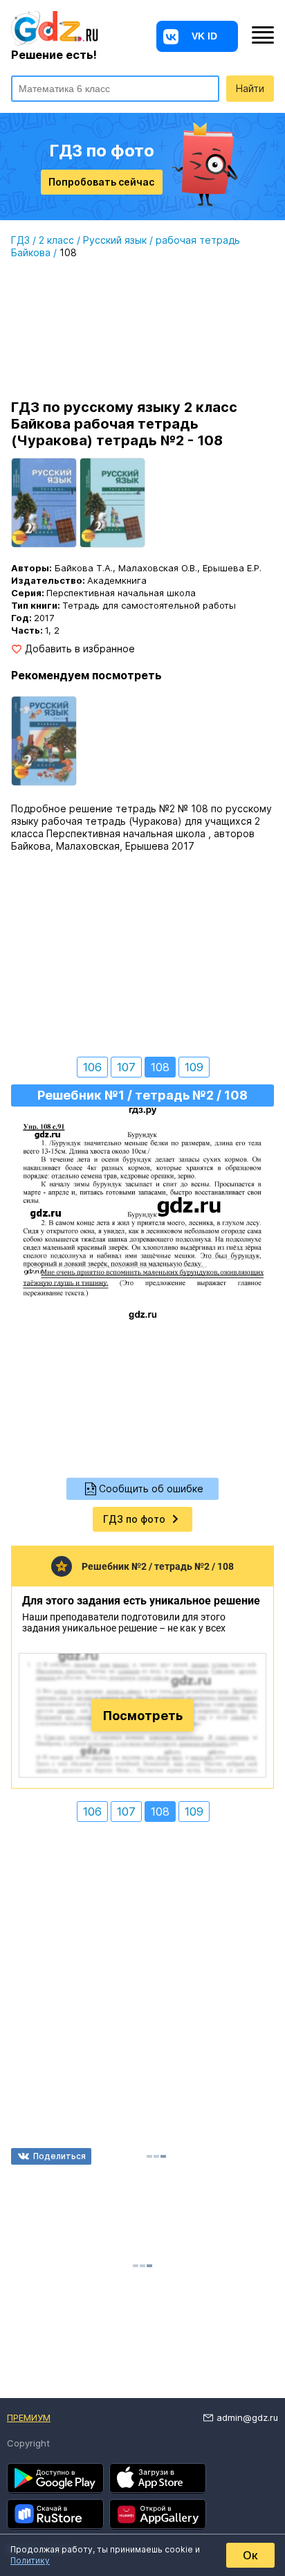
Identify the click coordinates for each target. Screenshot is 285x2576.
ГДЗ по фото (134, 1519)
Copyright (28, 2443)
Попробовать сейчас (101, 182)
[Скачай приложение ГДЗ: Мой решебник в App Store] (158, 2478)
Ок (250, 2555)
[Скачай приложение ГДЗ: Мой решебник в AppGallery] (158, 2514)
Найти (250, 88)
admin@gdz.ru (247, 2417)
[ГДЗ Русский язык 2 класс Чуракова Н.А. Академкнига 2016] (44, 741)
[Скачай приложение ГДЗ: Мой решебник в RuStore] (55, 2514)
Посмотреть (143, 1715)
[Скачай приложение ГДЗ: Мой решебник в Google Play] (55, 2478)
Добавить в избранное (80, 649)
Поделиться (59, 2156)
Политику (30, 2560)
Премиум (29, 2417)
